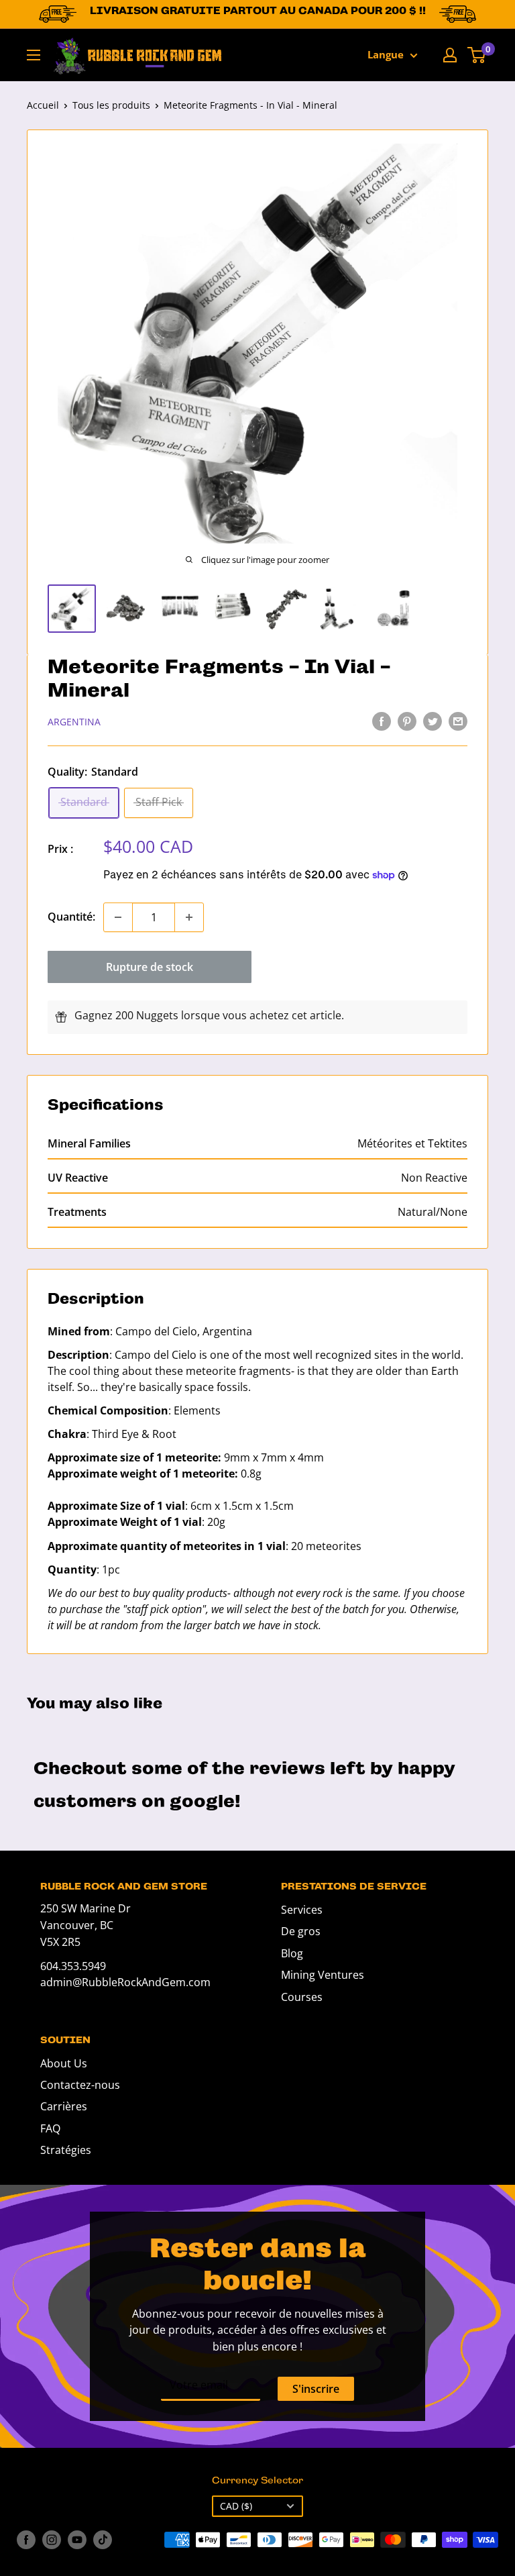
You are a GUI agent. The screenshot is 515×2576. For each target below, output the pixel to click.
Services (302, 1910)
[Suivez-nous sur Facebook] (26, 2540)
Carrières (64, 2106)
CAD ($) (236, 2506)
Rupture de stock (150, 967)
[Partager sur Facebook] (382, 721)
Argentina (74, 722)
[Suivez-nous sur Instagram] (52, 2540)
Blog (292, 1953)
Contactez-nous (80, 2085)
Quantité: (71, 917)
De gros (301, 1931)
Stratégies (66, 2150)
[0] (477, 55)
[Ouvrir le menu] (34, 55)
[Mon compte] (450, 55)
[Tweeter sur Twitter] (433, 721)
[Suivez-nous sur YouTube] (77, 2540)
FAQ (50, 2128)
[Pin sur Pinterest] (407, 721)
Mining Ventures (323, 1975)
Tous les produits (111, 105)
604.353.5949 (73, 1966)
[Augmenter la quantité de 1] (189, 917)
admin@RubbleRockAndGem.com (125, 1982)
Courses (302, 1997)
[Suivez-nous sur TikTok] (103, 2540)
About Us (64, 2063)
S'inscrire (316, 2389)
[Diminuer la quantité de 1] (118, 917)
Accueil (43, 105)
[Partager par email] (458, 721)
